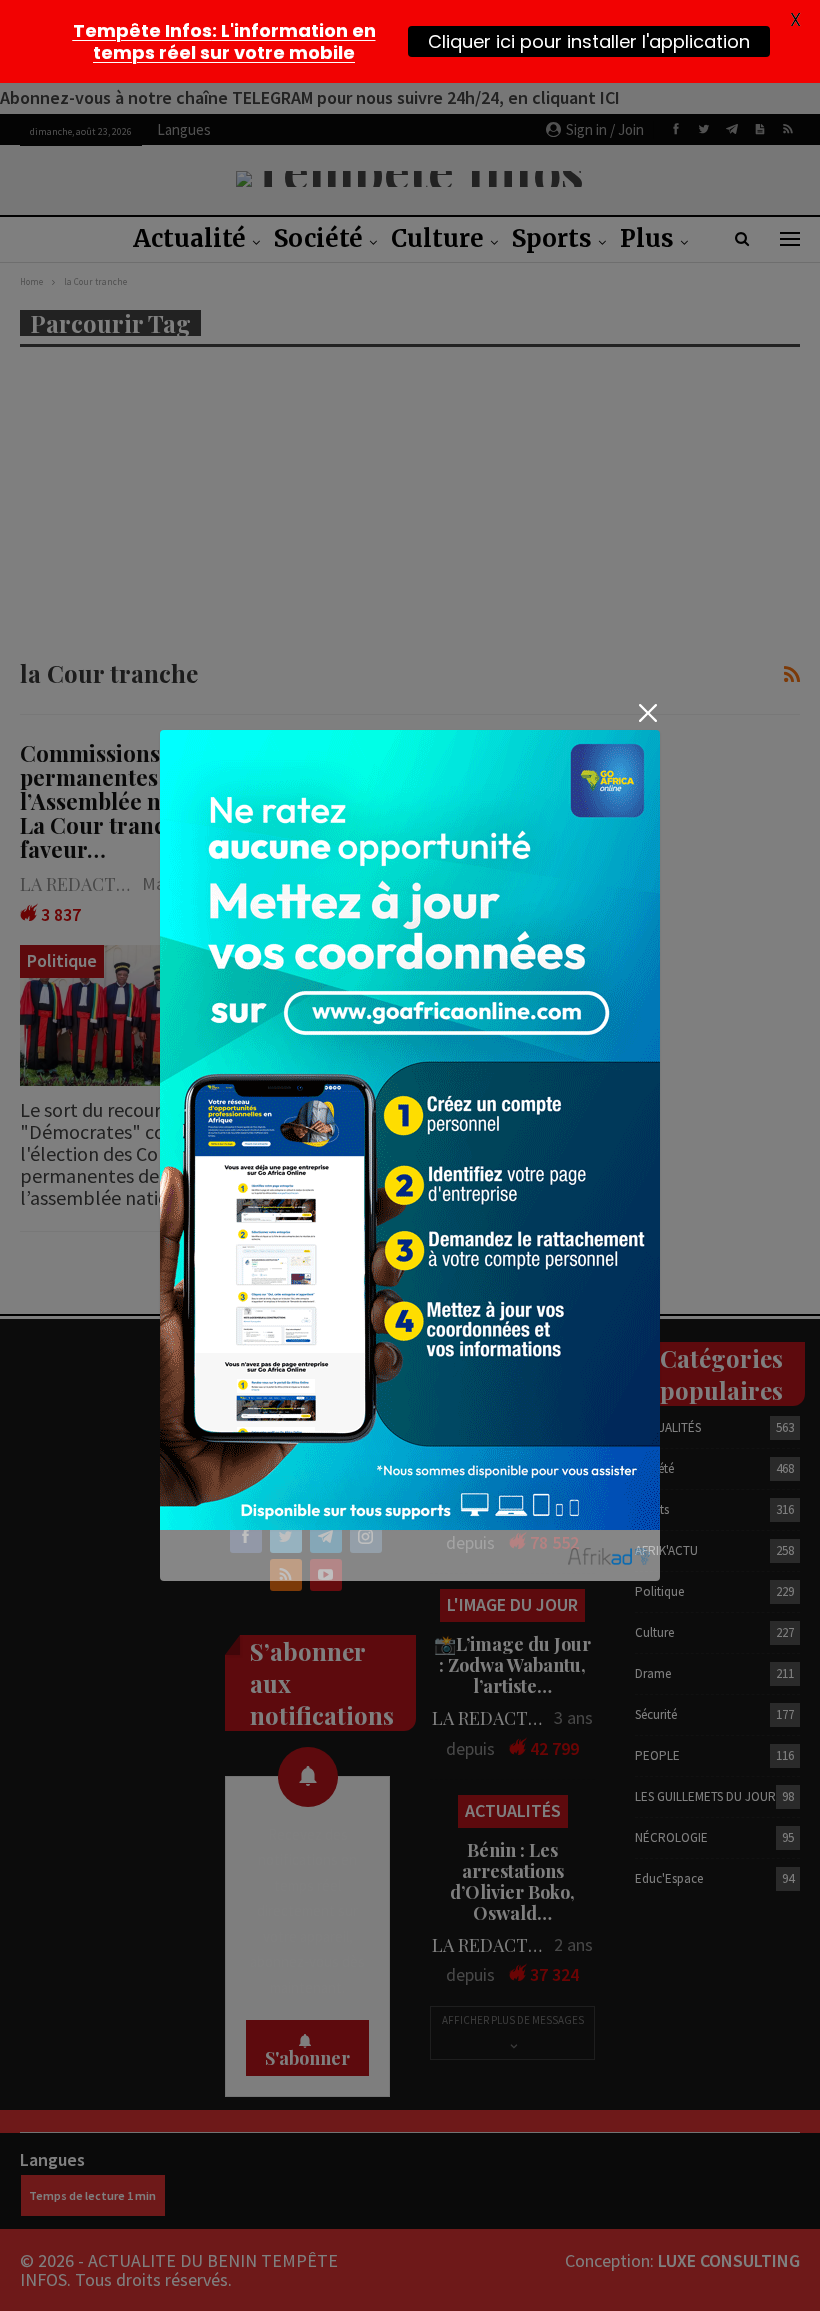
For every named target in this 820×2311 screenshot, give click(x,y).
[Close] (647, 712)
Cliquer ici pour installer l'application (589, 41)
